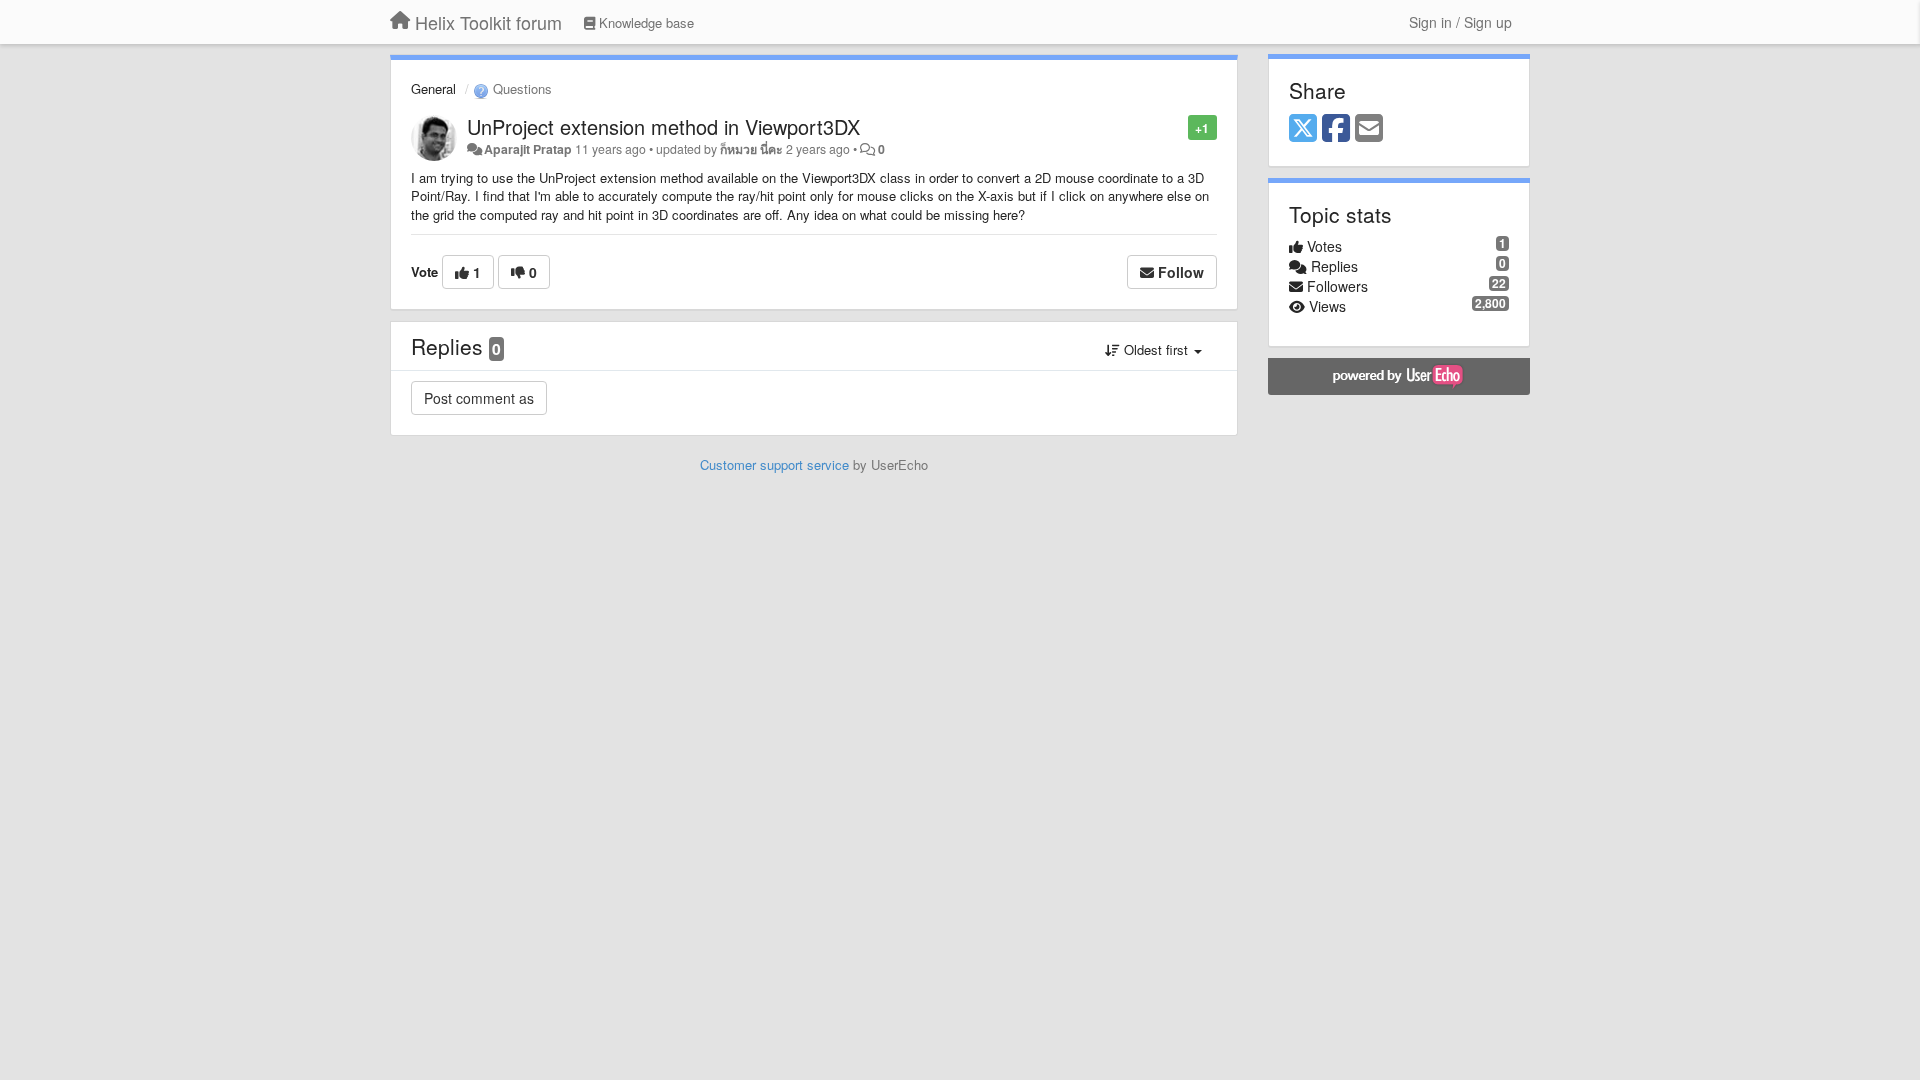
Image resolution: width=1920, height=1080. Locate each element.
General (433, 88)
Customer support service (774, 464)
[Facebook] (1336, 129)
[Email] (1369, 129)
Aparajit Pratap (528, 149)
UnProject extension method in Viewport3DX (663, 126)
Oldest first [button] (1156, 349)
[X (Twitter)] (1303, 129)
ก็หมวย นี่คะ (751, 149)
